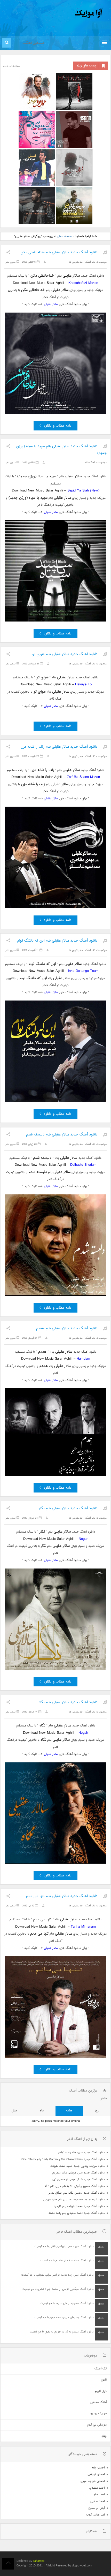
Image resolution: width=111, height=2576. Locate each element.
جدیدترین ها (76, 262)
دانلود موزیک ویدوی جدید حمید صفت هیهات (78, 2166)
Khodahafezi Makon (83, 283)
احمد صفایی (98, 2501)
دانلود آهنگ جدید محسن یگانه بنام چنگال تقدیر (77, 2193)
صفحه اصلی (64, 236)
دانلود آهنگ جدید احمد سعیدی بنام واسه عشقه (77, 2213)
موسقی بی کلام (97, 2425)
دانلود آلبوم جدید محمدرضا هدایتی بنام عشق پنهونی (74, 2200)
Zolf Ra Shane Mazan (83, 777)
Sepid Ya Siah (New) (83, 491)
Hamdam (83, 1359)
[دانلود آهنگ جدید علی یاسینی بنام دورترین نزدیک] (37, 206)
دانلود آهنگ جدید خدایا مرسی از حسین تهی (78, 2180)
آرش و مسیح (97, 2508)
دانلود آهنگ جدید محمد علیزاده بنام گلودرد (79, 2206)
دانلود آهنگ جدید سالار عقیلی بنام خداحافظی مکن (59, 252)
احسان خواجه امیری (93, 2481)
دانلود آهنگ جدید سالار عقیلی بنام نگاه (68, 1702)
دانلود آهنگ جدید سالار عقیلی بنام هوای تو (65, 654)
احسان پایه (98, 2468)
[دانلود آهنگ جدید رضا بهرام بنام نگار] (74, 130)
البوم (104, 2380)
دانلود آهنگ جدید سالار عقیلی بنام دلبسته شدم (62, 1135)
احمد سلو (99, 2495)
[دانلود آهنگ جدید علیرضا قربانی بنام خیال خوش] (37, 92)
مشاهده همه (11, 66)
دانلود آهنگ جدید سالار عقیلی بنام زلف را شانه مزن (59, 747)
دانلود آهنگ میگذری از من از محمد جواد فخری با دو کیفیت (58, 2289)
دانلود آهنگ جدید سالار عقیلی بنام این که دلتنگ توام (57, 941)
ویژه (104, 2436)
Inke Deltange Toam (83, 971)
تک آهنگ (90, 262)
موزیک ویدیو (98, 2414)
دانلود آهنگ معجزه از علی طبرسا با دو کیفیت (67, 2303)
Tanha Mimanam (83, 1927)
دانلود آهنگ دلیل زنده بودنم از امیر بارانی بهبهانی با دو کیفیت (57, 2275)
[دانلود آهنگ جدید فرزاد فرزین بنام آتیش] (37, 168)
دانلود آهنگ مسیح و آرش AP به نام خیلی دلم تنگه (75, 2186)
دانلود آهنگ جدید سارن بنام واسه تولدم (81, 2153)
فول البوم (101, 2391)
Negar (83, 1539)
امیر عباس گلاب (96, 2515)
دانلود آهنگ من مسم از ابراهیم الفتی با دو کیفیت (64, 2247)
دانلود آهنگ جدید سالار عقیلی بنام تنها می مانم (62, 1896)
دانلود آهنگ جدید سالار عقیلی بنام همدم (67, 1328)
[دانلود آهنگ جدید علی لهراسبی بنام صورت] (37, 130)
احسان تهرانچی (96, 2475)
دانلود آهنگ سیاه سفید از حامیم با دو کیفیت (67, 2261)
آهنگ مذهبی (98, 2402)
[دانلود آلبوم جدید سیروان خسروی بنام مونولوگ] (74, 92)
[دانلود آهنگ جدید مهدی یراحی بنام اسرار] (74, 168)
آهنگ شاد (90, 463)
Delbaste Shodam (83, 1165)
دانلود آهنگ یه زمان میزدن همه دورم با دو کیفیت (64, 2318)
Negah (83, 1733)
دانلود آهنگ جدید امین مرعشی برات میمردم (79, 2173)
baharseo (39, 2561)
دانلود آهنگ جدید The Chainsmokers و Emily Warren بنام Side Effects (63, 2159)
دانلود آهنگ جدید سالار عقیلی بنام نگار (68, 1508)
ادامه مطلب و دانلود (58, 426)
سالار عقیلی (51, 304)
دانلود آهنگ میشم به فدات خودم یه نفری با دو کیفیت (62, 2332)
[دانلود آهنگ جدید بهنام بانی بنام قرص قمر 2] (74, 206)
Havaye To (83, 684)
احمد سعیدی (97, 2488)
